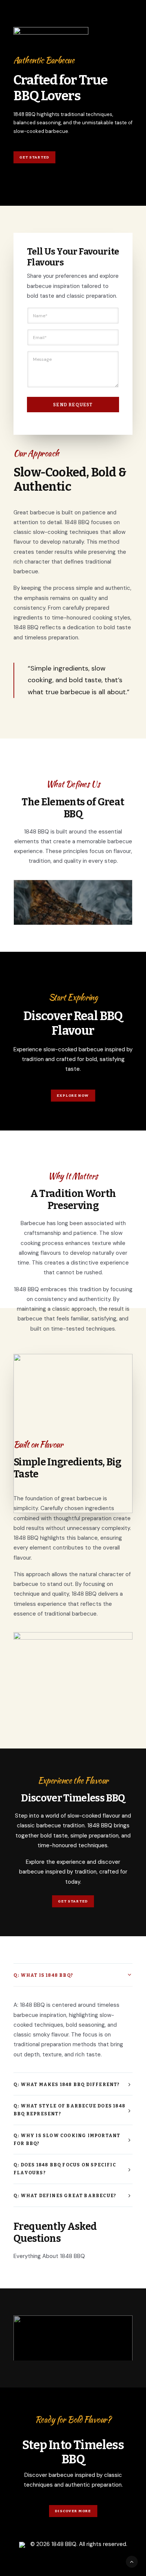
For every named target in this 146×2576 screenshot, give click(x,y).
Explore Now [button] (73, 1095)
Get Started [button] (34, 157)
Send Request (73, 405)
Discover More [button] (73, 2511)
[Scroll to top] (132, 2561)
